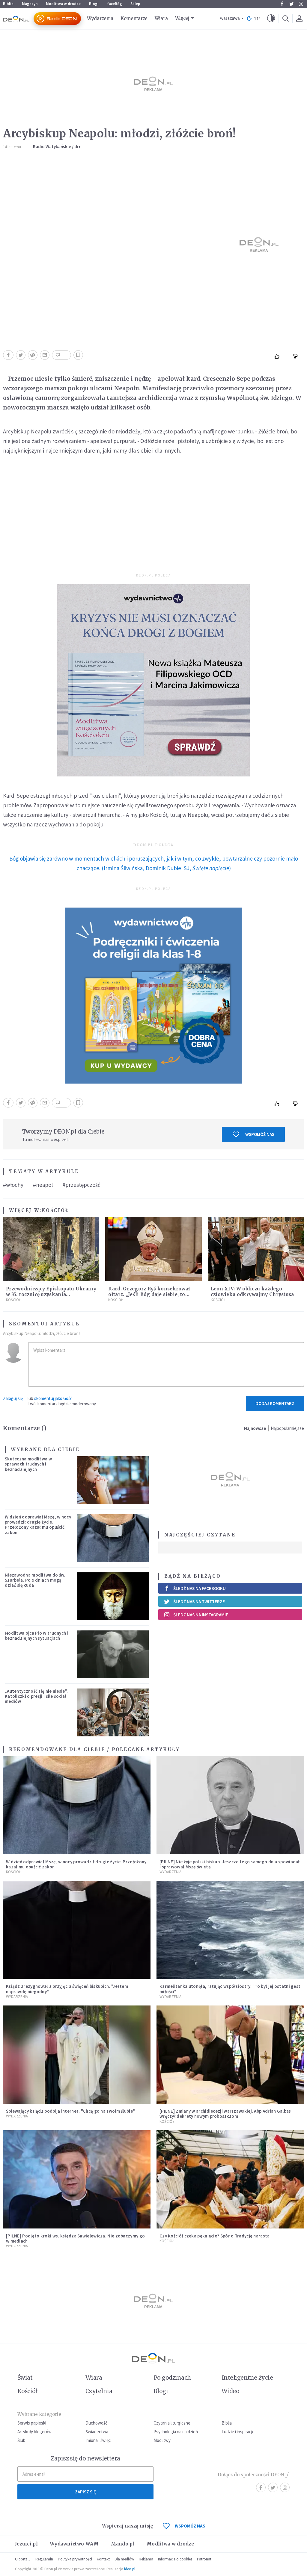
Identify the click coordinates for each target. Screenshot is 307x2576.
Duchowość (96, 2423)
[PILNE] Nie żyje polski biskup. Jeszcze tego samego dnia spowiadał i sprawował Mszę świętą (230, 1864)
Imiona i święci (98, 2440)
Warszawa (230, 18)
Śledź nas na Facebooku (200, 1588)
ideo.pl (130, 2569)
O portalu (23, 2559)
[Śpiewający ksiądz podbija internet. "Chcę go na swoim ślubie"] (77, 2055)
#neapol (43, 1185)
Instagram (301, 4)
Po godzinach (172, 2378)
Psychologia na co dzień (176, 2432)
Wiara (161, 18)
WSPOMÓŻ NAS (190, 2526)
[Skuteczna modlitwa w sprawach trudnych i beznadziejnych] (113, 1480)
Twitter (291, 4)
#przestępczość (81, 1185)
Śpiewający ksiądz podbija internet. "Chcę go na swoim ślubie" (70, 2111)
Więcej (182, 18)
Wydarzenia (100, 18)
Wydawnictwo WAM (74, 2544)
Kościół (55, 1210)
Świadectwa (97, 2432)
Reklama (146, 2559)
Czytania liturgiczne (172, 2423)
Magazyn (30, 4)
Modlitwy (162, 2440)
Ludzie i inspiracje (238, 2432)
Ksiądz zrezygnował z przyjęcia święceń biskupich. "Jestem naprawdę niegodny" (67, 1989)
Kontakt (103, 2559)
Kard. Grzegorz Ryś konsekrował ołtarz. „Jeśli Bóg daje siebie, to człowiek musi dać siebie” (149, 1294)
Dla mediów (124, 2559)
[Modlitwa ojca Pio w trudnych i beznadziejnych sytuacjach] (113, 1654)
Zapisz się (85, 2492)
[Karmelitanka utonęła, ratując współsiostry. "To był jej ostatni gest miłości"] (230, 1930)
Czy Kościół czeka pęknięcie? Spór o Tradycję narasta (215, 2236)
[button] (271, 19)
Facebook (282, 4)
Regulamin (44, 2559)
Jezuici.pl (26, 2544)
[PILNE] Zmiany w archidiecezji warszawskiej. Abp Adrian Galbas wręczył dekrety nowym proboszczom (225, 2114)
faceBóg (115, 4)
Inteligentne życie (247, 2378)
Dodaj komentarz (275, 1403)
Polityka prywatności (75, 2559)
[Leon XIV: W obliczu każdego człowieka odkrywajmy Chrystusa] (256, 1249)
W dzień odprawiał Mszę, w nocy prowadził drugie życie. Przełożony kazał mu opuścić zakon (38, 1525)
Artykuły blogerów (34, 2432)
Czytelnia (99, 2391)
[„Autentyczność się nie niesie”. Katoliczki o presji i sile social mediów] (113, 1712)
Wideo (230, 2391)
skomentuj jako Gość (53, 1398)
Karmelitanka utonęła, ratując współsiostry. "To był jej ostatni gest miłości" (230, 1989)
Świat (25, 2378)
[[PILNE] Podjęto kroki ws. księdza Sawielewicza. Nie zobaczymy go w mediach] (77, 2179)
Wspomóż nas (260, 1134)
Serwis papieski (32, 2423)
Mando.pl (123, 2544)
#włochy (13, 1185)
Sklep (135, 4)
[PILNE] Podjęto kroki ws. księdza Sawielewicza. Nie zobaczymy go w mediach (75, 2238)
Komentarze (134, 18)
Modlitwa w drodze (63, 4)
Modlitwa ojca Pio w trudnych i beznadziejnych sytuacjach (37, 1636)
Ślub (21, 2440)
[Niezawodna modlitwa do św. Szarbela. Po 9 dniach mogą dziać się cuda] (113, 1596)
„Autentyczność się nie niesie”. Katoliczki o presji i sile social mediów (36, 1696)
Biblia (8, 4)
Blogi (94, 4)
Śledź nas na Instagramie (201, 1615)
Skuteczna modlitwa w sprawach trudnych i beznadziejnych (28, 1464)
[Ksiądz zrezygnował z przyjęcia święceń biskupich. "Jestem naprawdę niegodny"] (77, 1930)
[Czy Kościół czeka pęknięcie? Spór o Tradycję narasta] (230, 2179)
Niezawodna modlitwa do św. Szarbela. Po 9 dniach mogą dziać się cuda (35, 1580)
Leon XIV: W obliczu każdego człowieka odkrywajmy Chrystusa (252, 1292)
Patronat (204, 2559)
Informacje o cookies (175, 2559)
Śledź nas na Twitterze (199, 1602)
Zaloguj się (13, 1398)
